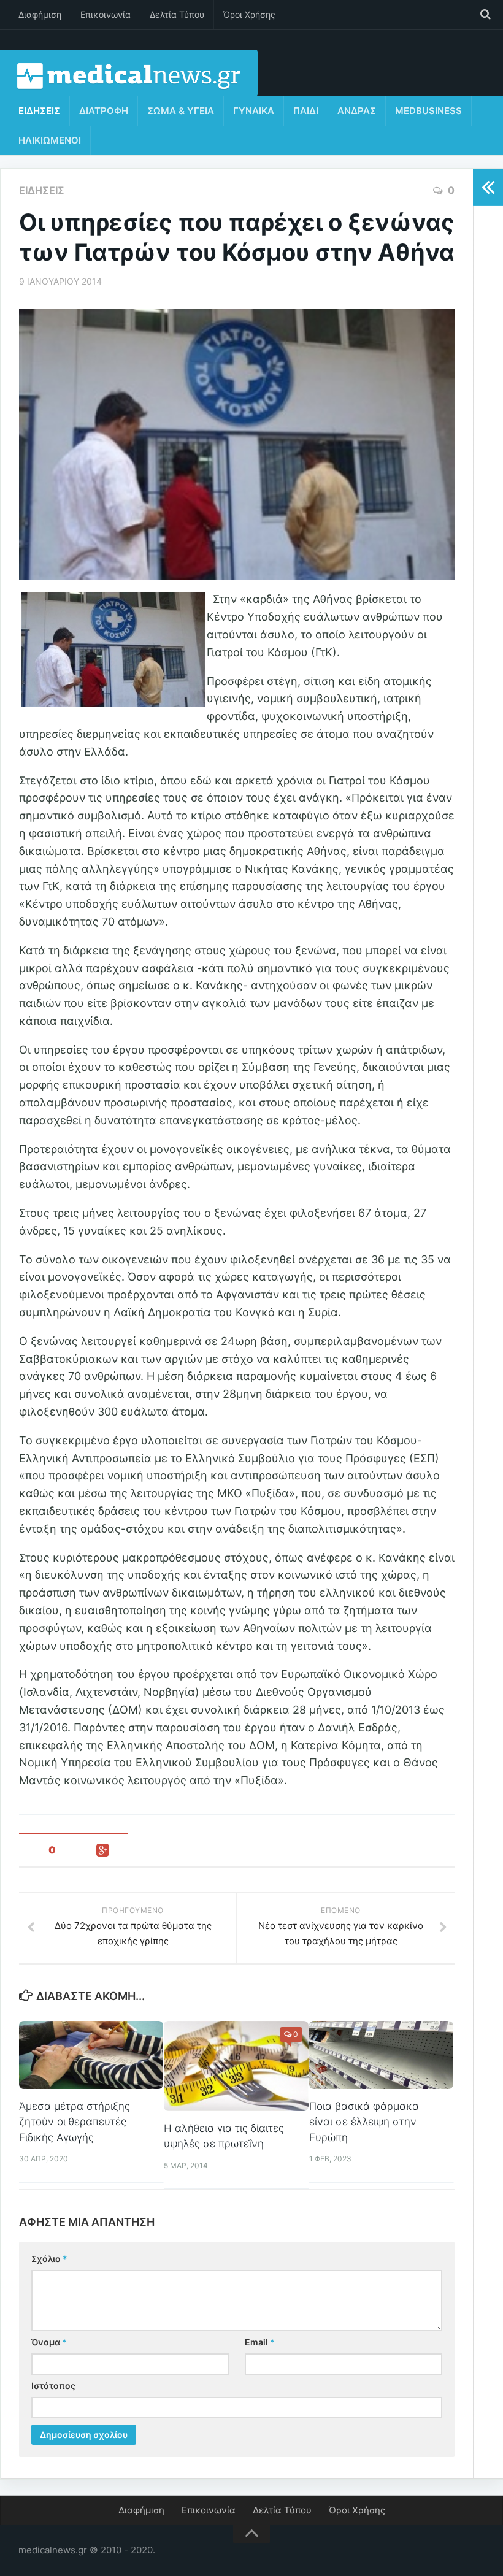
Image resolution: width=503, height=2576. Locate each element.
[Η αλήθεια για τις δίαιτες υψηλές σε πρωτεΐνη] (236, 2066)
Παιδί (306, 111)
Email (260, 2342)
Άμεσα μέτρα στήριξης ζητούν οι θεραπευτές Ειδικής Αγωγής (75, 2122)
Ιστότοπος (53, 2386)
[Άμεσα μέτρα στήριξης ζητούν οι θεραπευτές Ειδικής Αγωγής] (91, 2055)
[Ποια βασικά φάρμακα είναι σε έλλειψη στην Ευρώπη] (381, 2055)
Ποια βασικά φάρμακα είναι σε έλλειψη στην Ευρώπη (364, 2122)
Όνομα (49, 2342)
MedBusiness (428, 111)
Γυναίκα (254, 111)
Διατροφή (104, 111)
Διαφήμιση (40, 14)
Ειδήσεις (39, 111)
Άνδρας (357, 111)
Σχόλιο (49, 2259)
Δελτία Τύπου (177, 14)
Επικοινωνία (106, 14)
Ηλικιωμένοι (50, 140)
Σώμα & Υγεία (181, 111)
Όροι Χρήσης (249, 14)
